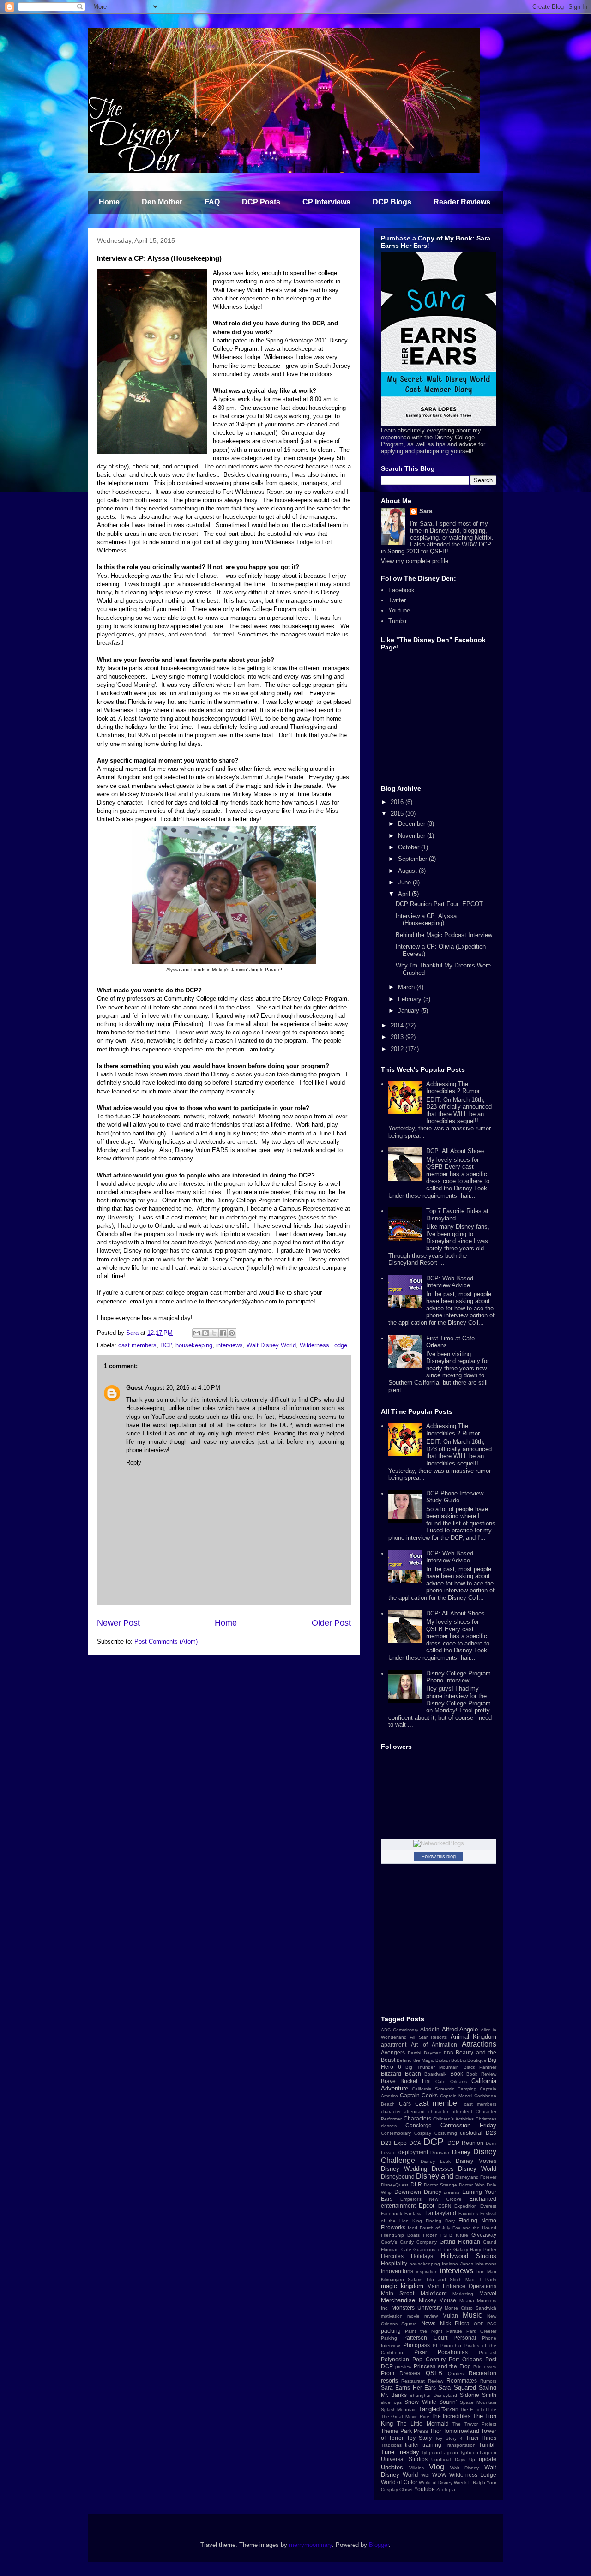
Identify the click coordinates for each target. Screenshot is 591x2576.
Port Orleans (465, 2359)
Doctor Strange (440, 2185)
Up (472, 2459)
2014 (398, 1025)
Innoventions (397, 2271)
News (428, 2323)
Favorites (468, 2213)
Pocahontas (453, 2352)
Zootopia (446, 2489)
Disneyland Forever (476, 2177)
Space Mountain (478, 2402)
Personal (465, 2338)
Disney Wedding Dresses (417, 2169)
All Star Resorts (428, 2037)
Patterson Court (425, 2338)
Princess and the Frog (443, 2366)
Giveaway (484, 2235)
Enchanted (483, 2199)
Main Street (398, 2293)
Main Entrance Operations (462, 2286)
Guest (134, 1388)
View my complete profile (415, 561)
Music (472, 2315)
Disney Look (436, 2161)
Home (109, 202)
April (405, 894)
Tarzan (450, 2409)
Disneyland (435, 2176)
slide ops (391, 2402)
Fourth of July (435, 2228)
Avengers (393, 2052)
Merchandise (398, 2300)
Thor (436, 2431)
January (410, 1011)
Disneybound (398, 2177)
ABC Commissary (400, 2030)
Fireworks (393, 2227)
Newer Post (118, 1623)
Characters (417, 2118)
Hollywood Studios (469, 2256)
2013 (398, 1037)
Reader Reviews (462, 202)
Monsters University (417, 2308)
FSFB (446, 2235)
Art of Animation (434, 2045)
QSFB (434, 2373)
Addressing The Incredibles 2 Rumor (453, 1088)
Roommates (462, 2381)
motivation (392, 2316)
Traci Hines (481, 2438)
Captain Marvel (456, 2096)
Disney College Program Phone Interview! (458, 1677)
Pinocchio (451, 2345)
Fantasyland (441, 2213)
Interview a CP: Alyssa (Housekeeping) (426, 920)
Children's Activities (453, 2119)
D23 (491, 2133)
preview (403, 2367)
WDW (439, 2475)
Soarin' (448, 2402)
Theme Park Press (404, 2431)
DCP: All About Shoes (455, 1151)
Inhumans (486, 2264)
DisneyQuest (395, 2185)
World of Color (399, 2482)
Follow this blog (439, 1856)
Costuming (446, 2133)
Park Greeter (481, 2331)
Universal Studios (404, 2459)
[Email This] (197, 1333)
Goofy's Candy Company (409, 2242)
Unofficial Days (448, 2459)
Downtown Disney (418, 2192)
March (407, 987)
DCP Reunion (465, 2143)
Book (457, 2074)
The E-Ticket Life (478, 2410)
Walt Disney (465, 2468)
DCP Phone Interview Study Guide (455, 1497)
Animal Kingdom (473, 2037)
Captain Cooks (419, 2095)
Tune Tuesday (400, 2452)
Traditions (391, 2445)
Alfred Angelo (460, 2029)
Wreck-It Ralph (469, 2483)
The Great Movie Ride (405, 2417)
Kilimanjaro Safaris (402, 2279)
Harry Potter (483, 2249)
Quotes (456, 2374)
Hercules (392, 2256)
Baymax (432, 2053)
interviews (229, 1345)
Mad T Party (481, 2279)
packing (391, 2331)
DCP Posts (261, 202)
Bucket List (416, 2081)
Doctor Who (472, 2185)
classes (389, 2126)
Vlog (437, 2467)
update (488, 2459)
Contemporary (396, 2133)
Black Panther (480, 2067)
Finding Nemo (477, 2220)
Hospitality (394, 2263)
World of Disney (436, 2483)
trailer (412, 2445)
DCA (415, 2143)
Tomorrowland (461, 2431)
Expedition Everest (475, 2206)
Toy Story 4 (449, 2438)
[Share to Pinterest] (232, 1333)
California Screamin (433, 2089)
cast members (137, 1345)
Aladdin (430, 2029)
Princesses (485, 2367)
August (408, 871)
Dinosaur (440, 2153)
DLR (416, 2184)
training (432, 2445)
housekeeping (194, 1345)
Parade (454, 2331)
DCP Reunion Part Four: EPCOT (439, 904)
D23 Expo (394, 2143)
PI (435, 2345)
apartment (394, 2045)
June (405, 882)
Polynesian (395, 2359)
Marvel (488, 2293)
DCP (166, 1345)
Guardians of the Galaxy (440, 2249)
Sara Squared (457, 2387)
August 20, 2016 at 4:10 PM (183, 1388)
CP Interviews (326, 202)
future (462, 2235)
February (411, 999)
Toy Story (419, 2438)
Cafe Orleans (451, 2081)
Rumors (488, 2381)
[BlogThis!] (205, 1333)
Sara (426, 511)
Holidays (422, 2256)
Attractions (479, 2044)
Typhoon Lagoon (478, 2453)
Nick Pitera (455, 2323)
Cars (405, 2104)
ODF (479, 2324)
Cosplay (423, 2133)
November (413, 836)
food (413, 2228)
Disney (461, 2152)
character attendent (450, 2111)
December (413, 824)
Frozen (430, 2235)
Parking (389, 2338)
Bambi (414, 2053)
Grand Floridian (460, 2242)
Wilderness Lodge (323, 1345)
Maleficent (434, 2293)
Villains (416, 2468)
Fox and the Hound (474, 2228)
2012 (398, 1049)
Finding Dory (440, 2221)
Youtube (399, 610)
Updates (392, 2467)
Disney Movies (476, 2161)
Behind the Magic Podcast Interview (444, 935)
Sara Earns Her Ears (408, 2387)
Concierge (419, 2125)
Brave (388, 2081)
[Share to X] (214, 1333)
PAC (492, 2324)
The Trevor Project (474, 2424)
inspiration (427, 2272)
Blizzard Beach (401, 2074)
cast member (437, 2103)
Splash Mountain (399, 2410)
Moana (467, 2301)
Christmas (486, 2119)
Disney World (477, 2169)
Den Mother (162, 202)
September (413, 859)
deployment (413, 2152)
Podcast (488, 2352)
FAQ (212, 202)
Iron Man (487, 2272)
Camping (467, 2089)
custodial (471, 2133)
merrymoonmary (311, 2545)
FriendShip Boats (400, 2235)
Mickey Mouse (438, 2300)
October (410, 847)
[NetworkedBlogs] (439, 1843)
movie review (422, 2316)
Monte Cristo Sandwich (470, 2308)
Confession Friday (468, 2125)
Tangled (429, 2409)
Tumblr (398, 621)
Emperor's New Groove (431, 2199)
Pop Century (429, 2359)
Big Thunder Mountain (432, 2067)
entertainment (398, 2206)
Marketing (463, 2294)
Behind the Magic (415, 2060)
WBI (425, 2475)
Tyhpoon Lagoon (440, 2453)
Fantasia (414, 2213)
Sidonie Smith (478, 2395)
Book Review (481, 2074)
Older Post (331, 1623)
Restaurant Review (422, 2381)
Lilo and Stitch (444, 2279)
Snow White (420, 2402)
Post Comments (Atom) (166, 1642)
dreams (452, 2192)
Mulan (450, 2315)
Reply (134, 1462)
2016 (398, 802)
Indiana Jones (458, 2264)
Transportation (460, 2445)
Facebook (401, 590)
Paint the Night (424, 2331)
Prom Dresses (401, 2373)
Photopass (416, 2345)
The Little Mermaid (423, 2423)
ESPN (445, 2206)
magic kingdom (402, 2286)
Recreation (482, 2373)
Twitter (397, 600)
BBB (449, 2053)
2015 (398, 814)
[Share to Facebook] (223, 1333)
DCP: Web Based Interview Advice (450, 1282)
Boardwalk (435, 2074)
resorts (389, 2381)
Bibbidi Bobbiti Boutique (461, 2060)
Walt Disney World (271, 1345)
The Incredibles (451, 2416)
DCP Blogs (392, 202)
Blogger (379, 2545)
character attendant (403, 2111)
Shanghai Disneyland (433, 2395)
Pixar (421, 2352)
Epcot (427, 2206)
